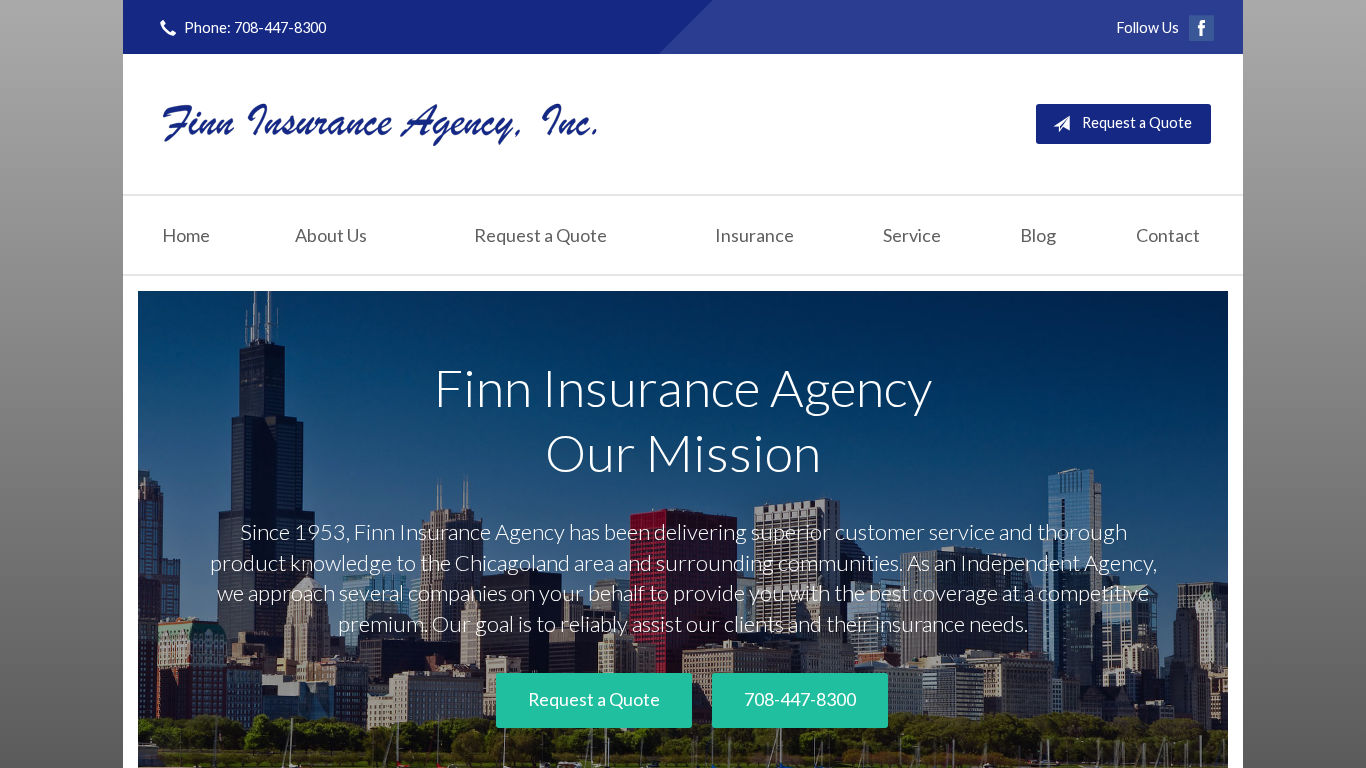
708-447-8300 (800, 699)
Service (912, 235)
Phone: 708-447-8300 (255, 27)
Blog (1038, 235)
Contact (1168, 235)
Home (186, 235)
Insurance (754, 235)
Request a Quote (1137, 122)
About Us (331, 235)
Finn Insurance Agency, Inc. (380, 123)
